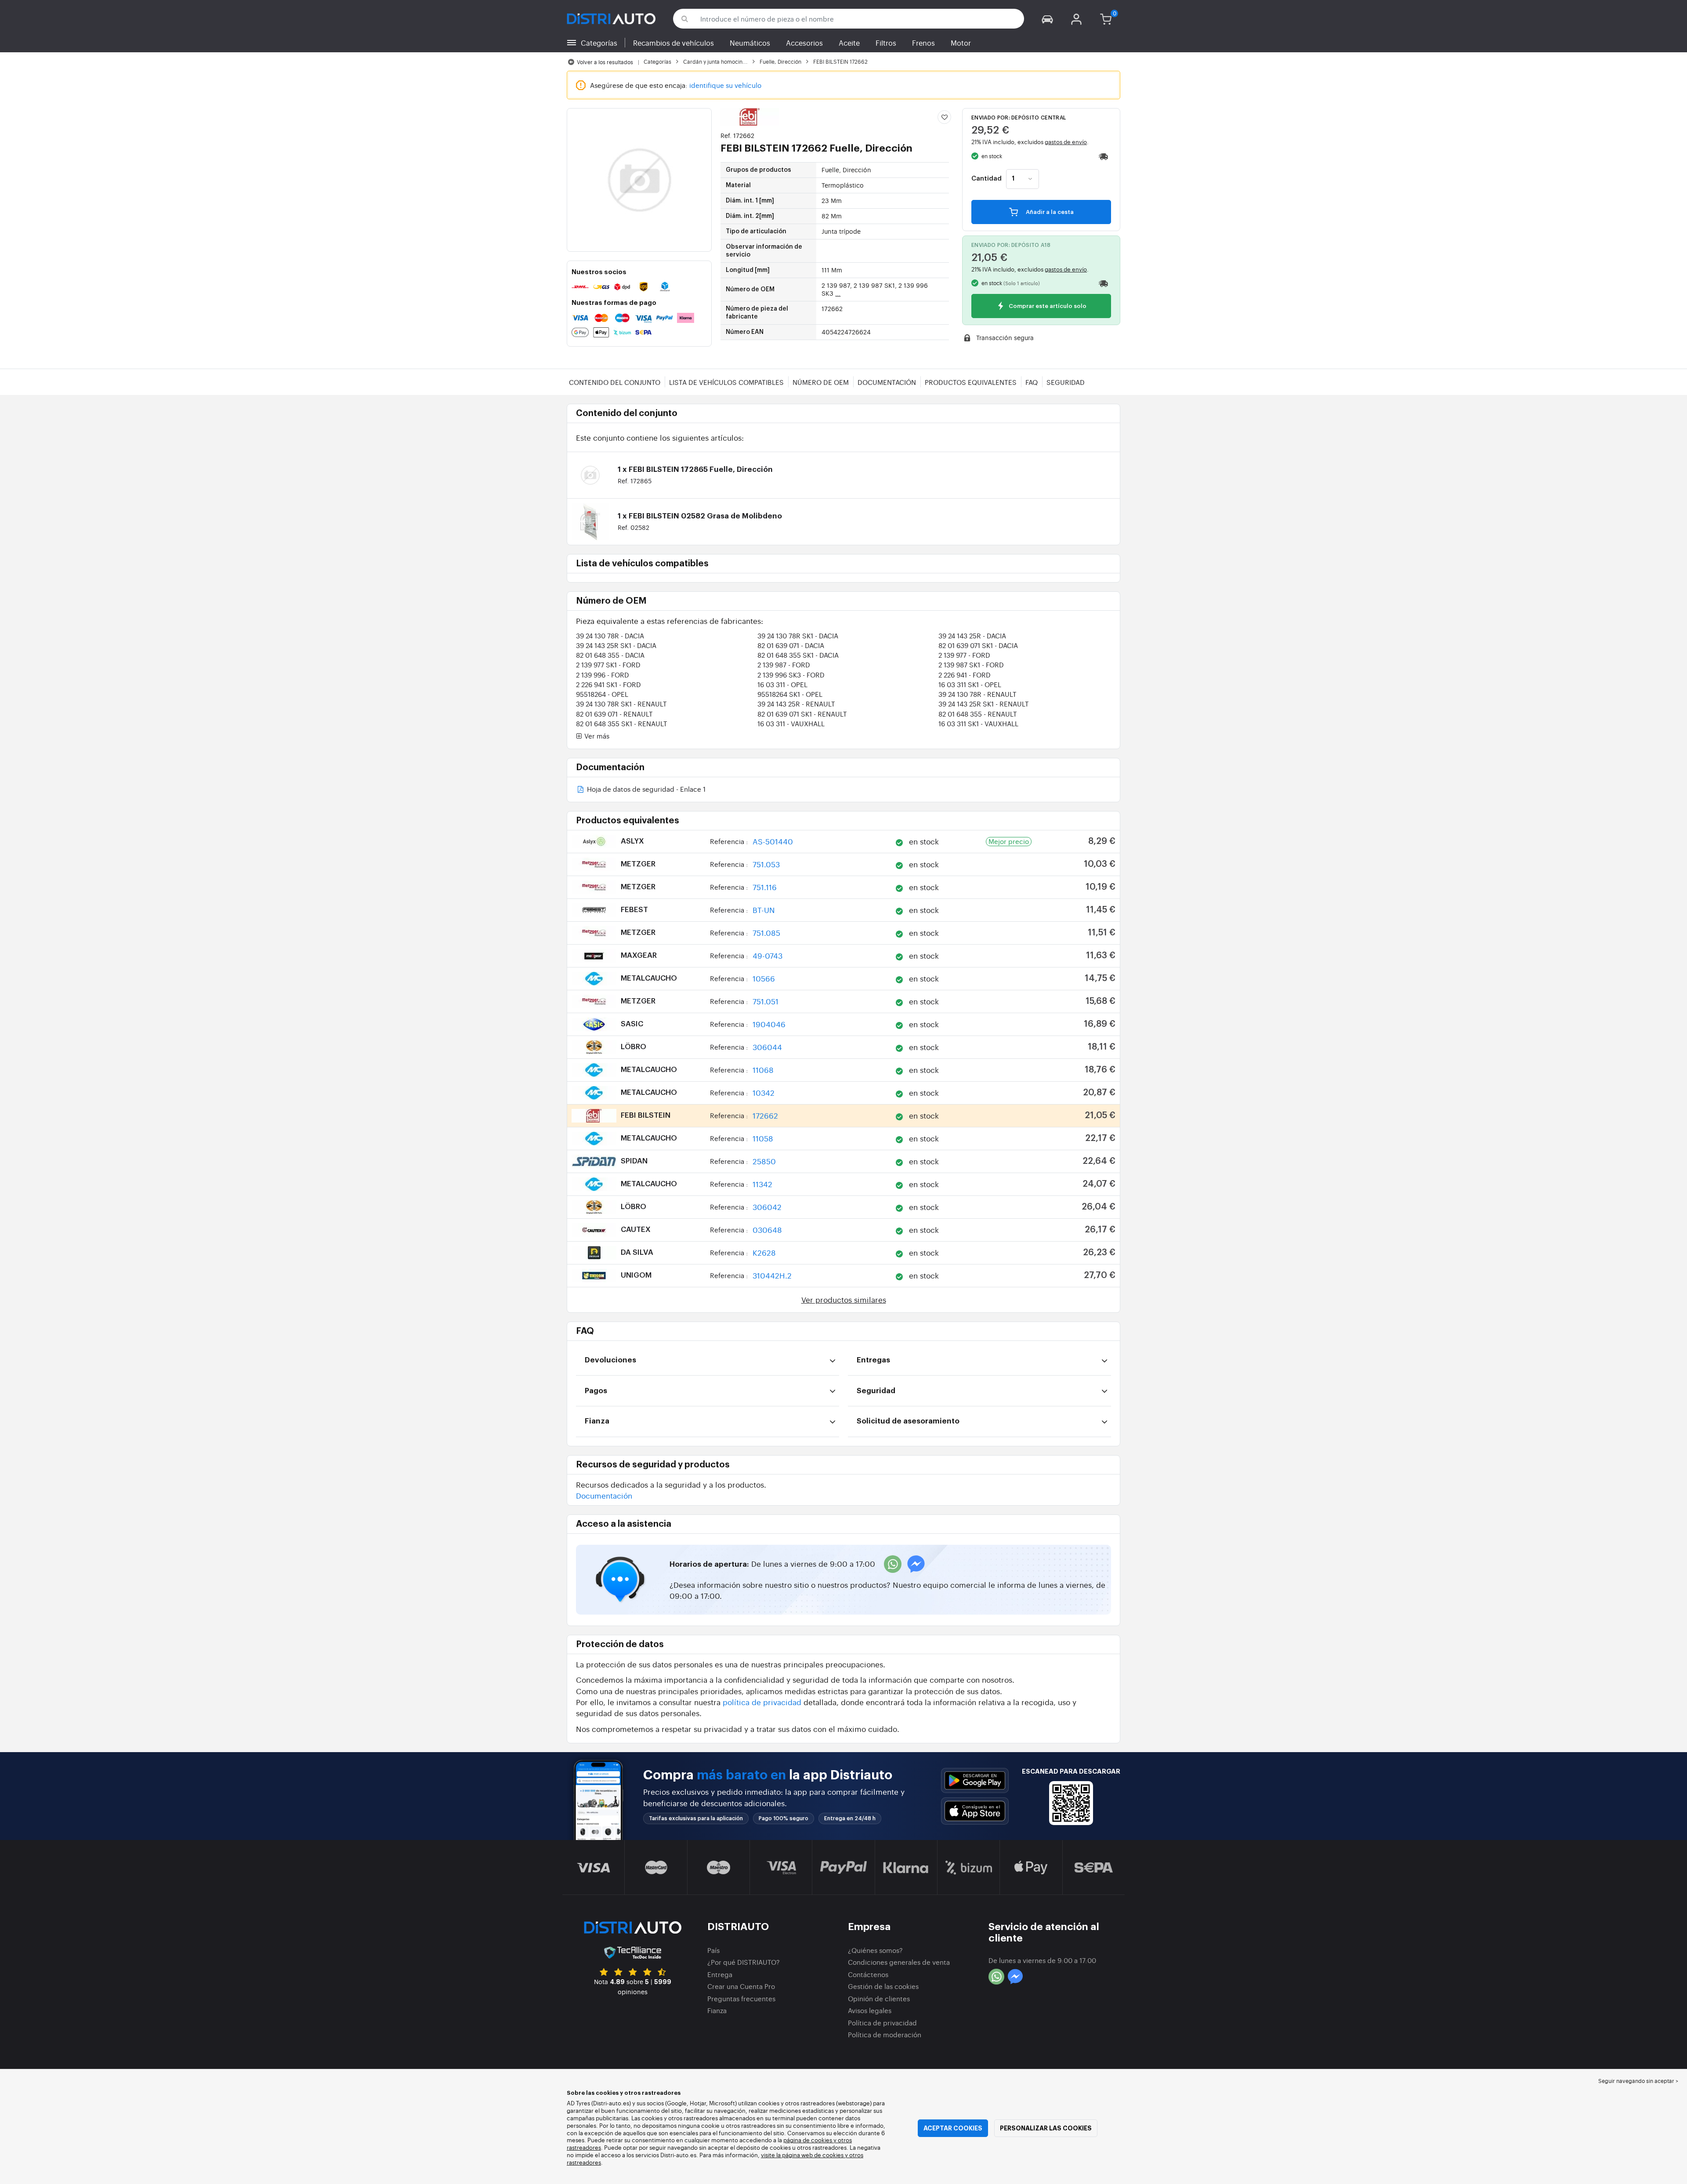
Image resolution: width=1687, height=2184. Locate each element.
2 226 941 (965, 675)
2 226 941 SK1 (608, 684)
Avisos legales (870, 2010)
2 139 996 (603, 675)
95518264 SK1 (790, 694)
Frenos (923, 43)
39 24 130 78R (610, 636)
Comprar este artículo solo (1047, 306)
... (838, 293)
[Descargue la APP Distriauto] (975, 1780)
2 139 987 (784, 665)
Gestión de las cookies (883, 1986)
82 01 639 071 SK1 (978, 645)
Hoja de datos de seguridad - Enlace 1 (645, 790)
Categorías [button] (599, 43)
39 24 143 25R (972, 636)
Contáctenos (868, 1974)
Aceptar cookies (953, 2128)
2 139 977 (964, 655)
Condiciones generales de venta (899, 1962)
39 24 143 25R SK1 (616, 645)
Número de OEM (821, 382)
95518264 (602, 694)
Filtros (886, 43)
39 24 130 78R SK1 (798, 636)
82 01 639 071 (791, 645)
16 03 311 (782, 684)
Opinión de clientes (879, 1998)
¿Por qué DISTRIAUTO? (744, 1962)
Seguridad (1066, 382)
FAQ (1032, 382)
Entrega (720, 1974)
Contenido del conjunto (615, 382)
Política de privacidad (882, 2023)
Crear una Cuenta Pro (741, 1986)
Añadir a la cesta (1049, 212)
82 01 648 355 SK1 (798, 655)
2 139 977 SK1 (608, 665)
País (713, 1950)
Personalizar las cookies (1046, 2128)
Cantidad (986, 179)
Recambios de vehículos (673, 43)
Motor (961, 43)
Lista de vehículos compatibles (726, 382)
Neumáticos (750, 43)
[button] (1047, 19)
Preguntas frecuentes (741, 1998)
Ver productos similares (844, 1299)
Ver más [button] (596, 736)
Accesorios (804, 43)
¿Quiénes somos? (875, 1950)
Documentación (887, 382)
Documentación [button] (604, 1495)
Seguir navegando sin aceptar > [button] (1638, 2081)
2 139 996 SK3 (791, 675)
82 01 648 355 (610, 655)
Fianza (717, 2010)
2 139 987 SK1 (971, 665)
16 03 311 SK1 (970, 684)
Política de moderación (885, 2034)
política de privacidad (762, 1702)
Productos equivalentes (971, 382)
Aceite (849, 43)
